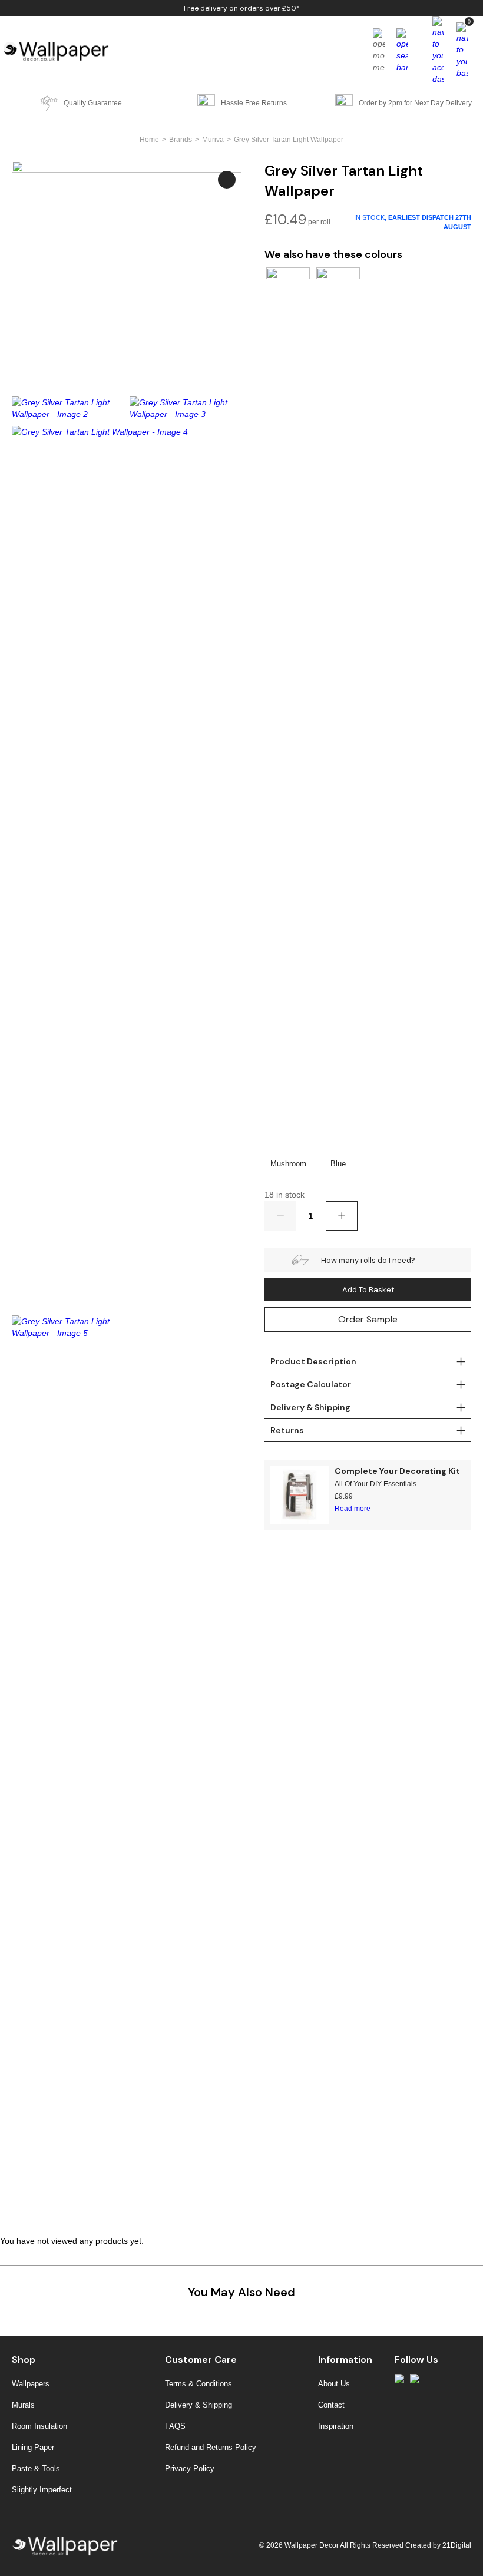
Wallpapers (31, 2384)
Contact (331, 2405)
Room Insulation (39, 2426)
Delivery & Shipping (199, 2405)
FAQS (175, 2426)
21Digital (457, 2545)
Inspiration (336, 2426)
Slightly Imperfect (42, 2490)
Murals (23, 2405)
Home (149, 140)
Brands (181, 140)
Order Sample (368, 1319)
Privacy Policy (190, 2468)
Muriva (213, 140)
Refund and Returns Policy (211, 2447)
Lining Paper (33, 2447)
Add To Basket (368, 1290)
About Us (334, 2384)
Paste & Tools (36, 2468)
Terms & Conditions (199, 2384)
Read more (353, 1509)
